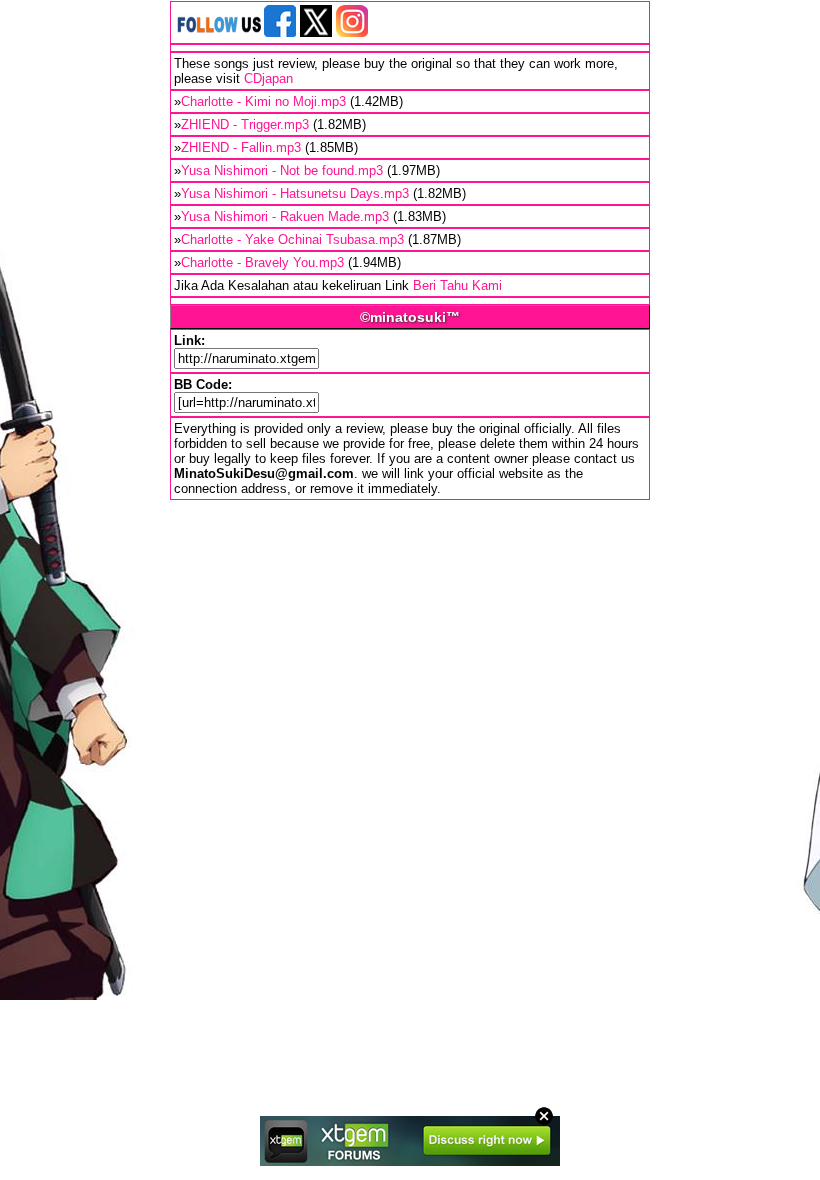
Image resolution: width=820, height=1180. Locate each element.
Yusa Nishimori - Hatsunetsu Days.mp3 (295, 193)
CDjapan (268, 78)
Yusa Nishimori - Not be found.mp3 (282, 170)
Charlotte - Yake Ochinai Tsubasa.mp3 (292, 239)
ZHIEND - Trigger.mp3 (245, 124)
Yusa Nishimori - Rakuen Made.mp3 (285, 216)
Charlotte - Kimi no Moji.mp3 (263, 101)
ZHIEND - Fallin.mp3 (241, 147)
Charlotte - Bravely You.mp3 (262, 262)
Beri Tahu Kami (457, 285)
